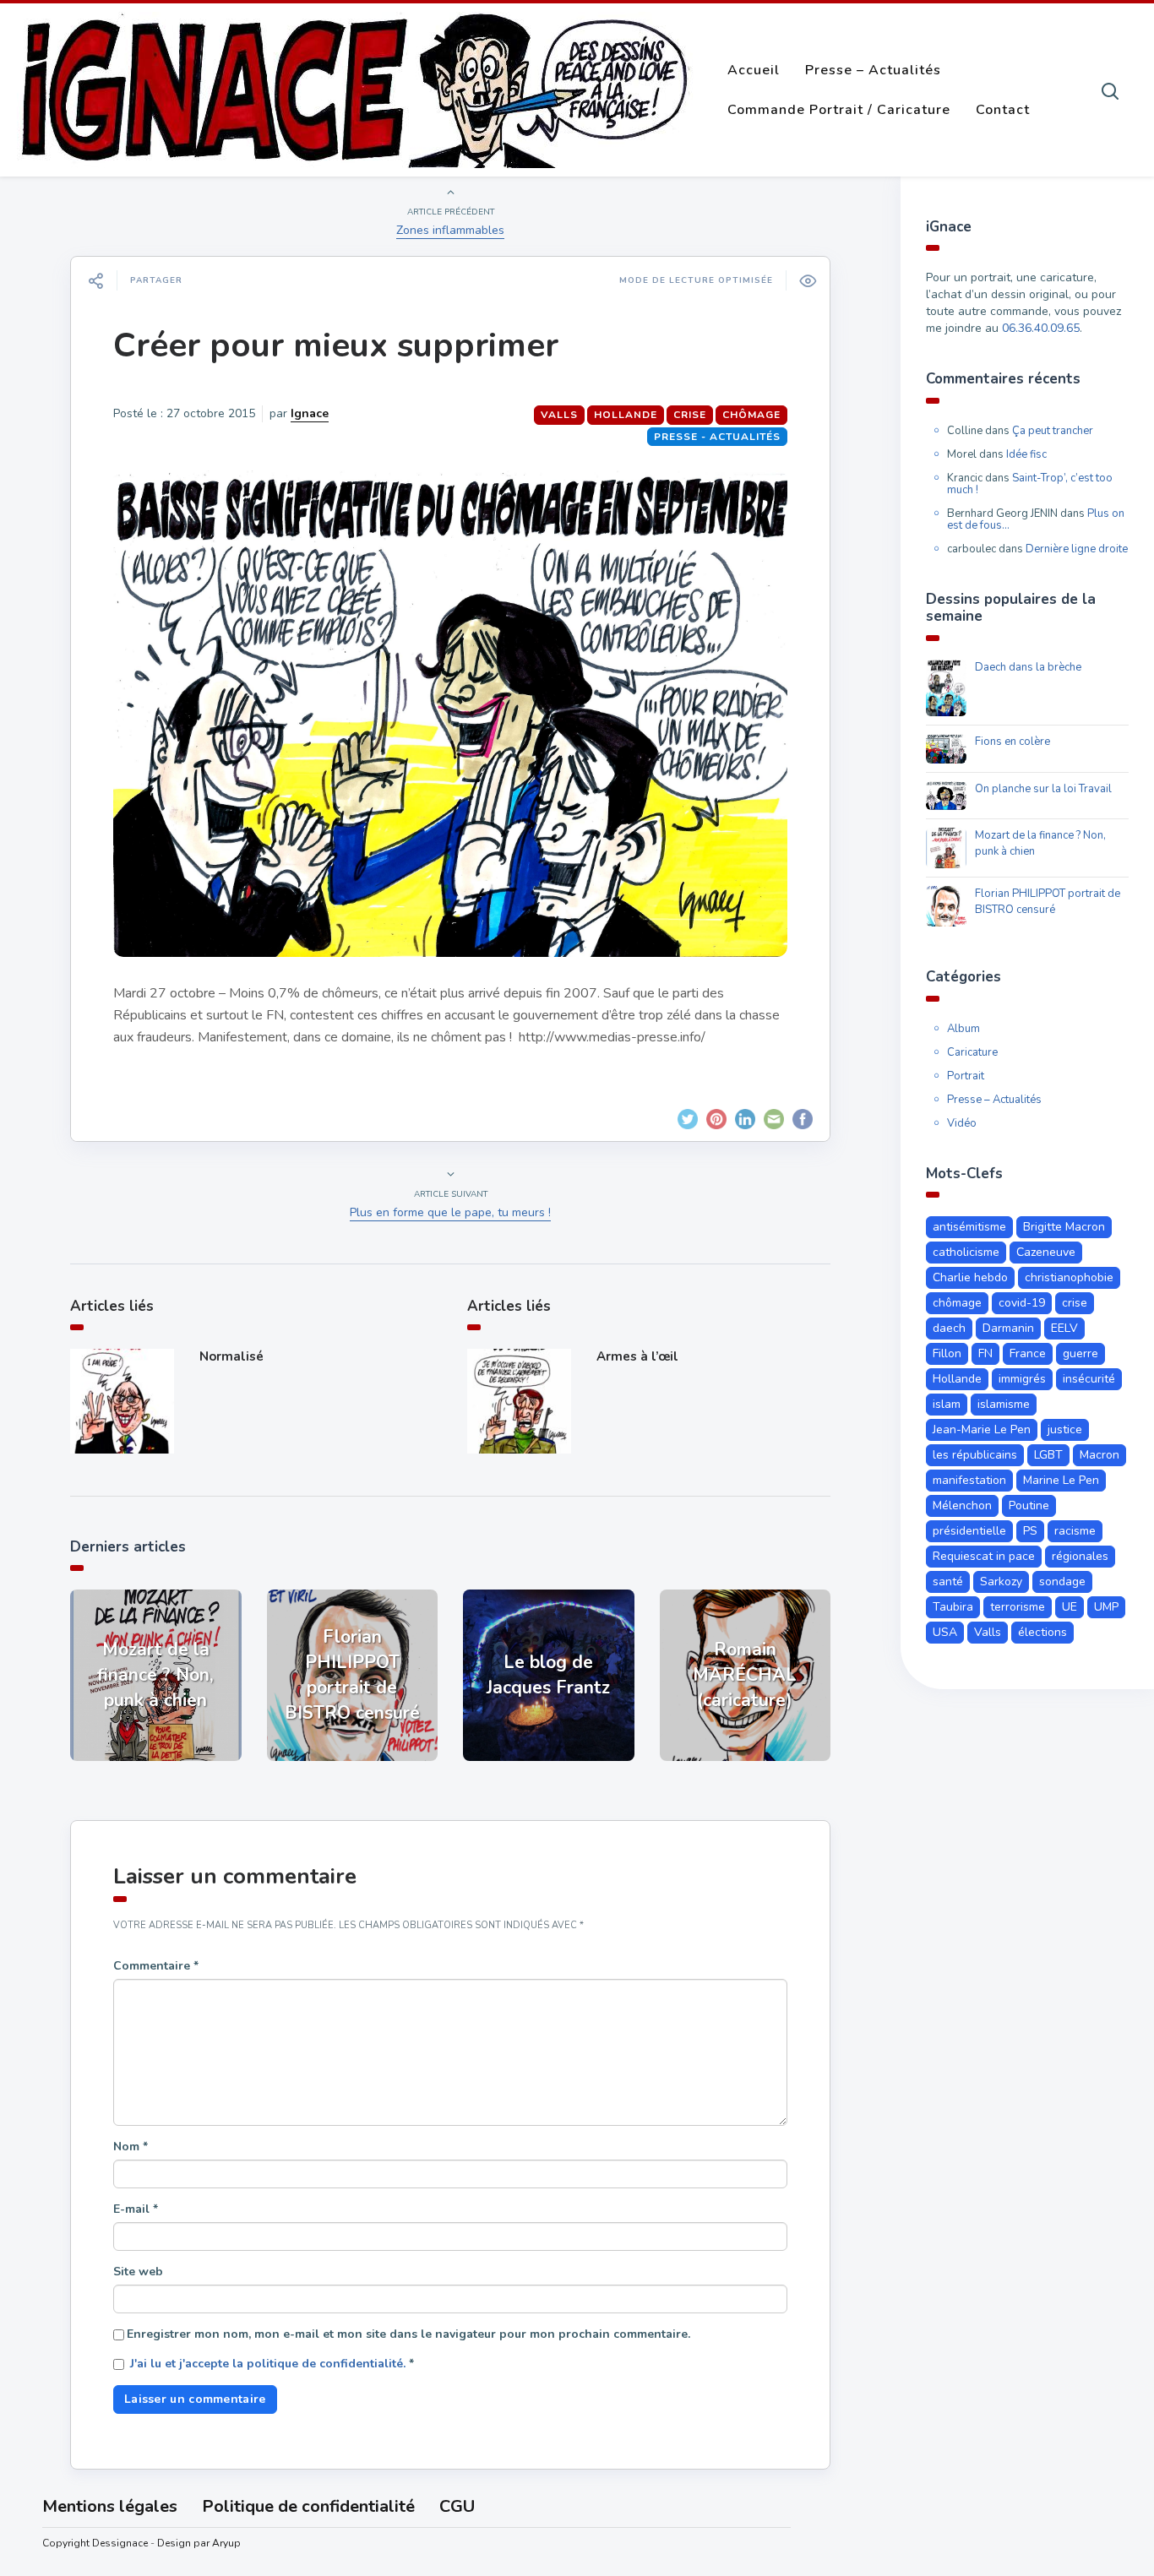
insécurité (1089, 1379)
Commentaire (156, 1966)
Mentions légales (110, 2506)
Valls (559, 415)
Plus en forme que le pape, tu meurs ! (450, 1212)
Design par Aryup (199, 2543)
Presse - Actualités (717, 437)
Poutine (1029, 1505)
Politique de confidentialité (308, 2506)
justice (1065, 1429)
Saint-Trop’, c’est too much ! (1030, 484)
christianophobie (1069, 1277)
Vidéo (962, 1123)
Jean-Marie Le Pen (982, 1429)
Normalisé (231, 1356)
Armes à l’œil (637, 1356)
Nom (131, 2147)
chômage (751, 415)
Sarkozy (1001, 1581)
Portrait (966, 1076)
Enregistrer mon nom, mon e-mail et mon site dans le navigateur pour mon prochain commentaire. (408, 2334)
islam (947, 1404)
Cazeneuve (1046, 1252)
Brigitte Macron (1064, 1227)
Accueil (754, 70)
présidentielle (969, 1531)
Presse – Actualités (873, 70)
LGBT (1048, 1455)
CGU (457, 2506)
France (1028, 1353)
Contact (1003, 110)
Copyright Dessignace (95, 2543)
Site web (138, 2272)
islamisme (1004, 1404)
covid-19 (1022, 1303)
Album (963, 1029)
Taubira (953, 1607)
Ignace (310, 413)
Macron (1100, 1455)
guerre (1081, 1353)
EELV (1064, 1328)
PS (1030, 1531)
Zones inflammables (450, 230)
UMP (1106, 1607)
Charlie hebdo (970, 1277)
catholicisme (966, 1252)
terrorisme (1018, 1607)
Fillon (947, 1353)
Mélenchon (962, 1505)
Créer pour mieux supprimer (336, 345)
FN (985, 1353)
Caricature (972, 1052)
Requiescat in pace (984, 1556)
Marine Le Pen (1061, 1480)
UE (1070, 1607)
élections (1042, 1632)
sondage (1062, 1581)
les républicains (975, 1455)
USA (945, 1632)
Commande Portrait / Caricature (839, 110)
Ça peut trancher (1053, 431)
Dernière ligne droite (1077, 549)
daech (949, 1328)
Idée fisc (1026, 454)
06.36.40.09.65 (1041, 328)
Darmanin (1008, 1328)
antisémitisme (969, 1227)
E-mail (136, 2209)
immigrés (1022, 1379)
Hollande (626, 415)
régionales (1080, 1556)
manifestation (969, 1480)
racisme (1075, 1531)
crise (690, 415)
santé (948, 1581)
